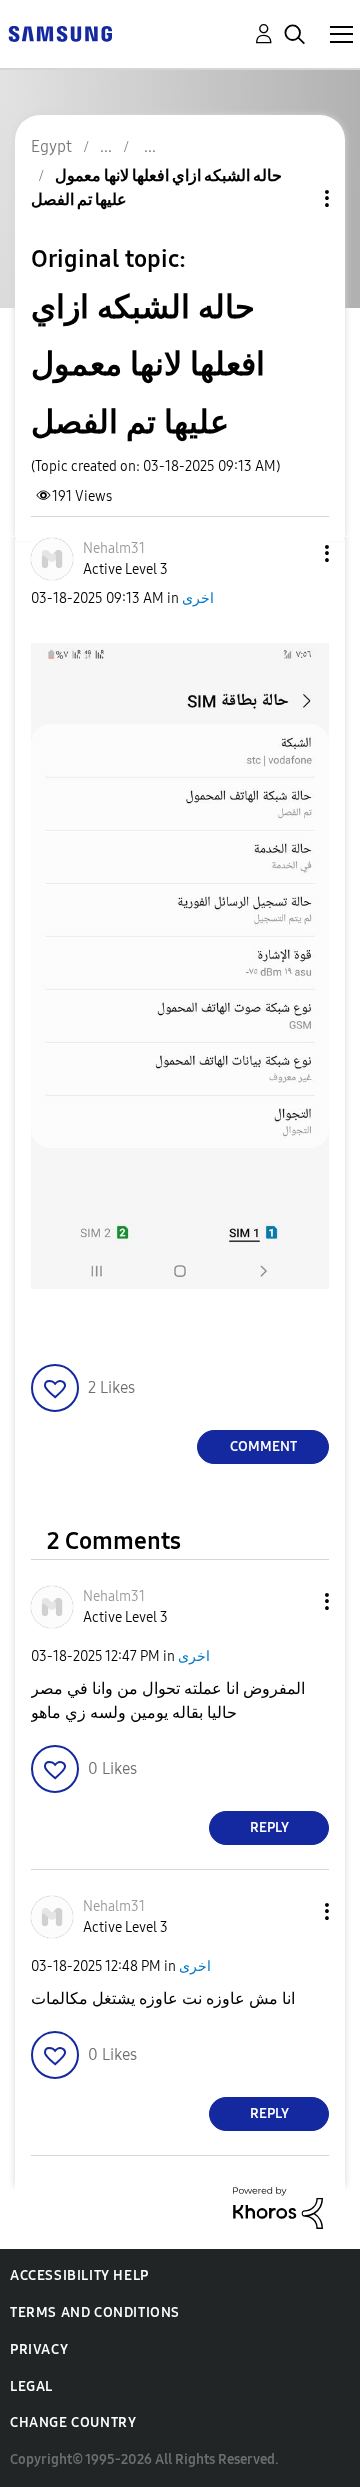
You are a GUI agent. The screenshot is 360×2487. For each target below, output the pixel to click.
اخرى (198, 598)
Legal (31, 2386)
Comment (263, 1446)
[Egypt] (60, 32)
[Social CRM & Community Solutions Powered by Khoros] (278, 2206)
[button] (294, 553)
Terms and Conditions (95, 2312)
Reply (269, 1827)
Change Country (73, 2422)
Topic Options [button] (293, 198)
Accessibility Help (79, 2275)
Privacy (39, 2349)
